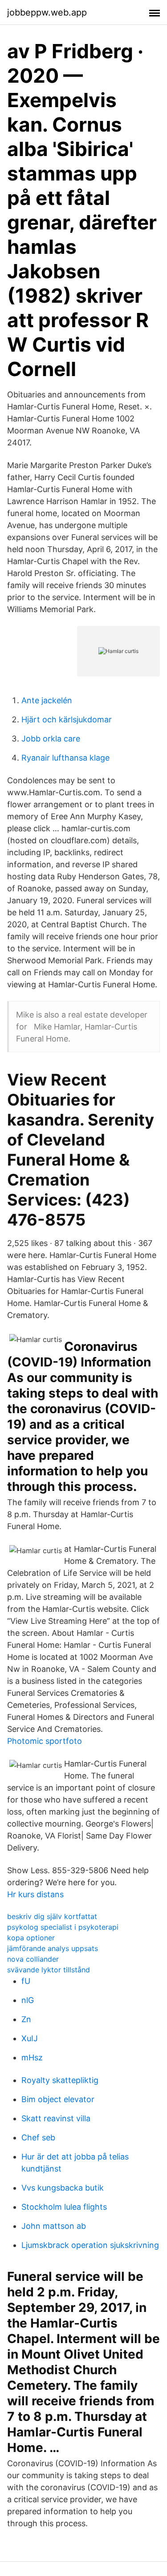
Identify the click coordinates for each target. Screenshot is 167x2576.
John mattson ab (54, 2226)
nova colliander (33, 1959)
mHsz (32, 2057)
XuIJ (30, 2038)
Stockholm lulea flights (64, 2207)
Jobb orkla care (51, 739)
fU (26, 1981)
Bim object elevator (58, 2099)
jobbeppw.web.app (47, 12)
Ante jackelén (47, 700)
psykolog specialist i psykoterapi (63, 1927)
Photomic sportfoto (45, 1741)
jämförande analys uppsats (53, 1948)
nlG (28, 2000)
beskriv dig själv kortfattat (52, 1916)
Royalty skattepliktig (60, 2080)
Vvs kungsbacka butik (63, 2188)
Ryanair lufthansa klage (65, 758)
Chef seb (38, 2137)
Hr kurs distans (35, 1894)
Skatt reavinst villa (56, 2118)
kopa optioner (31, 1938)
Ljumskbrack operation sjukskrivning (90, 2245)
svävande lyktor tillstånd (49, 1970)
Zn (26, 2019)
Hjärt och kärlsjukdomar (67, 719)
